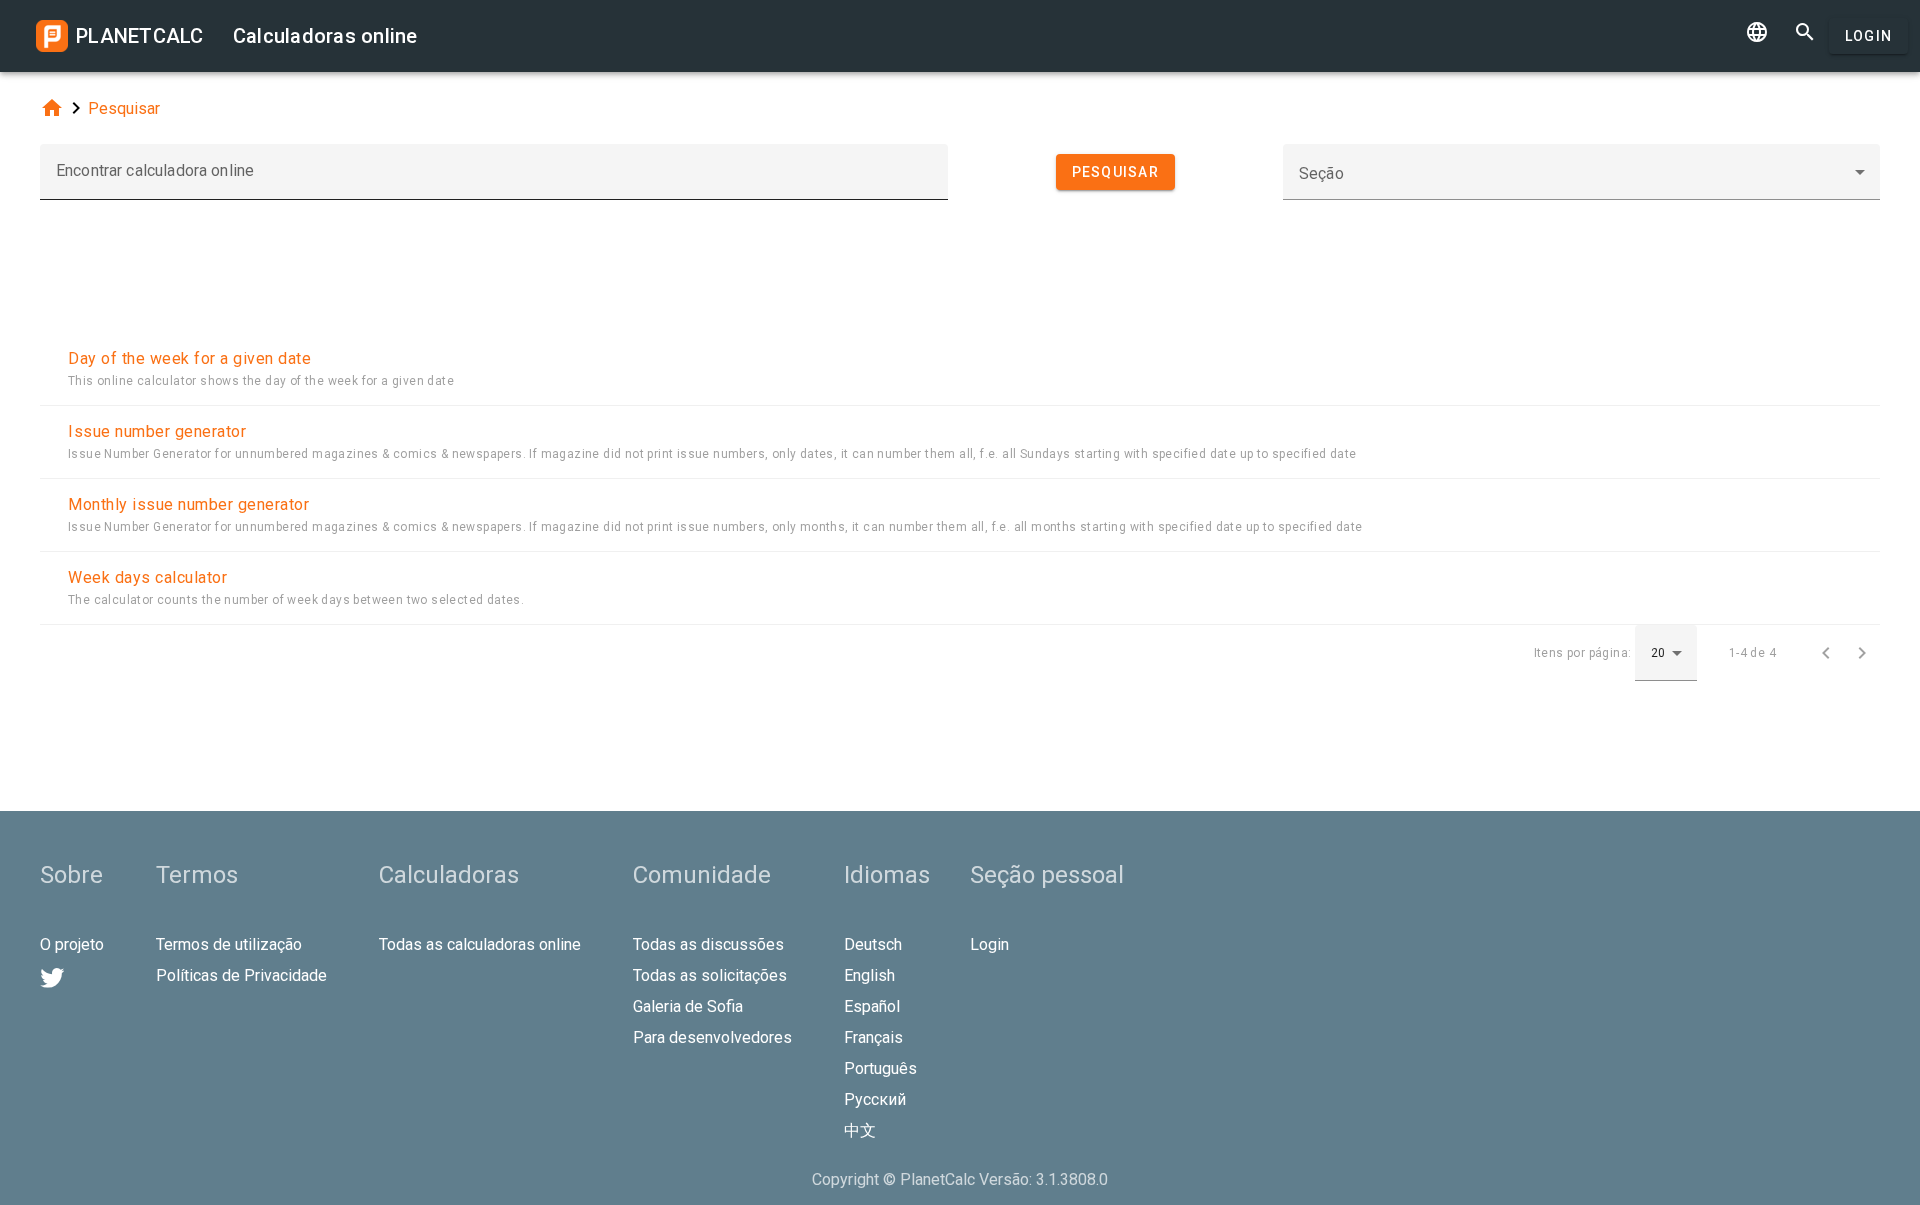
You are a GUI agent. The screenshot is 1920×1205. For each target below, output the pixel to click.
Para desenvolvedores (712, 1037)
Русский (875, 1099)
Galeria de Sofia (688, 1006)
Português (880, 1068)
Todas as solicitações (710, 975)
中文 (860, 1130)
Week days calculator (147, 577)
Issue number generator (157, 431)
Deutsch (873, 944)
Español (872, 1006)
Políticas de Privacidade (241, 975)
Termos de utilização (229, 944)
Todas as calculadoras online (480, 944)
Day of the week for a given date (189, 358)
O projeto (72, 944)
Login (1868, 36)
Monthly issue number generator (188, 504)
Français (873, 1037)
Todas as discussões (708, 944)
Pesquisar (124, 108)
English (869, 975)
